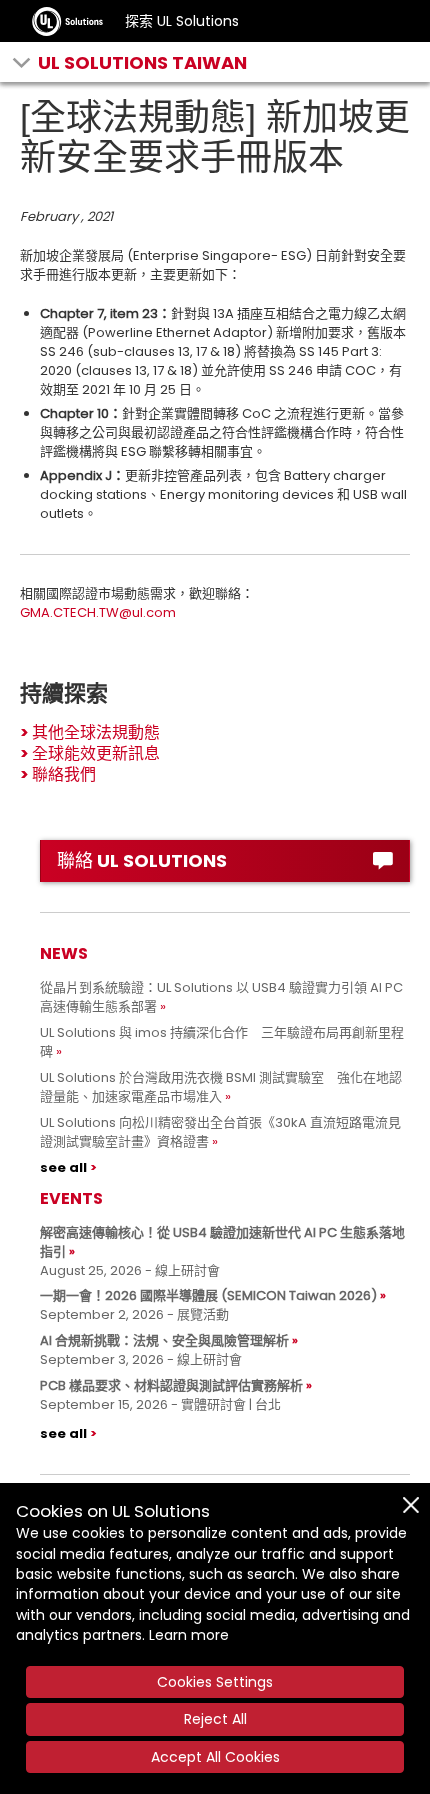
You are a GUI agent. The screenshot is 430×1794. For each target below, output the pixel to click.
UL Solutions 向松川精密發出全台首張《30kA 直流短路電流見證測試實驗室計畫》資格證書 (220, 1132)
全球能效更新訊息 (96, 753)
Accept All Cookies (215, 1757)
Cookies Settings (215, 1682)
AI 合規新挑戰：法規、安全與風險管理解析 (164, 1340)
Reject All (215, 1719)
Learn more (189, 1635)
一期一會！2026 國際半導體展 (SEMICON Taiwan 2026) (208, 1295)
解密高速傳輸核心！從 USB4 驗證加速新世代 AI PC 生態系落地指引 (222, 1242)
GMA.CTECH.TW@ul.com (98, 612)
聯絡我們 (64, 774)
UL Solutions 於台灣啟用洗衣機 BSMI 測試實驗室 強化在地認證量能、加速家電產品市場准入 (221, 1087)
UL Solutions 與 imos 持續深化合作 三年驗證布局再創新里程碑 (222, 1042)
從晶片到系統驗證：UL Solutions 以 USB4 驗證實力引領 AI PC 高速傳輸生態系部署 (221, 997)
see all (63, 1167)
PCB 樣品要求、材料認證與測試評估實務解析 (171, 1385)
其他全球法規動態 (96, 732)
